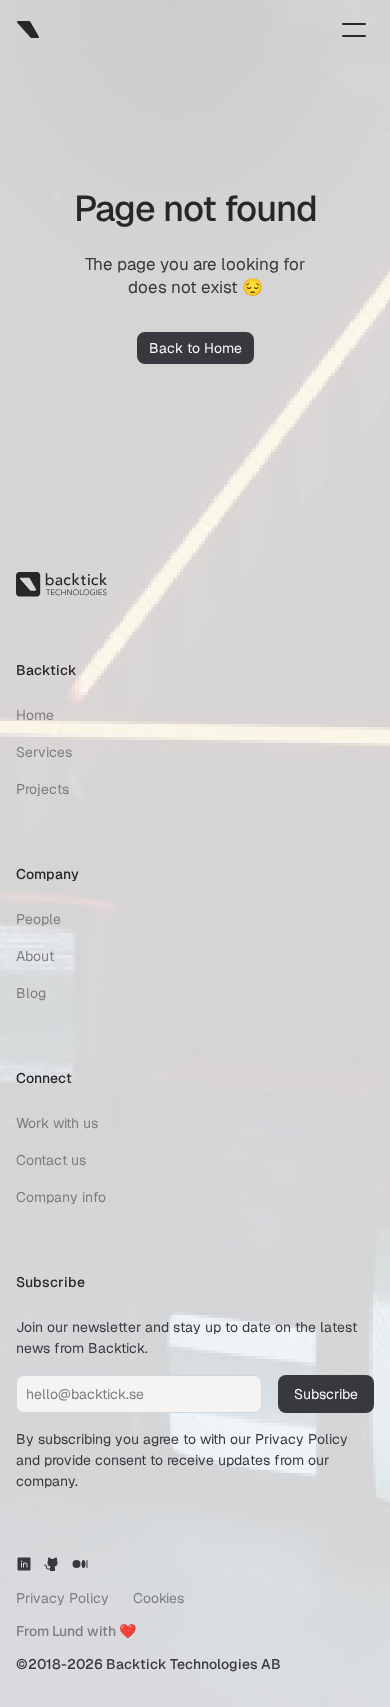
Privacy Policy (301, 1439)
